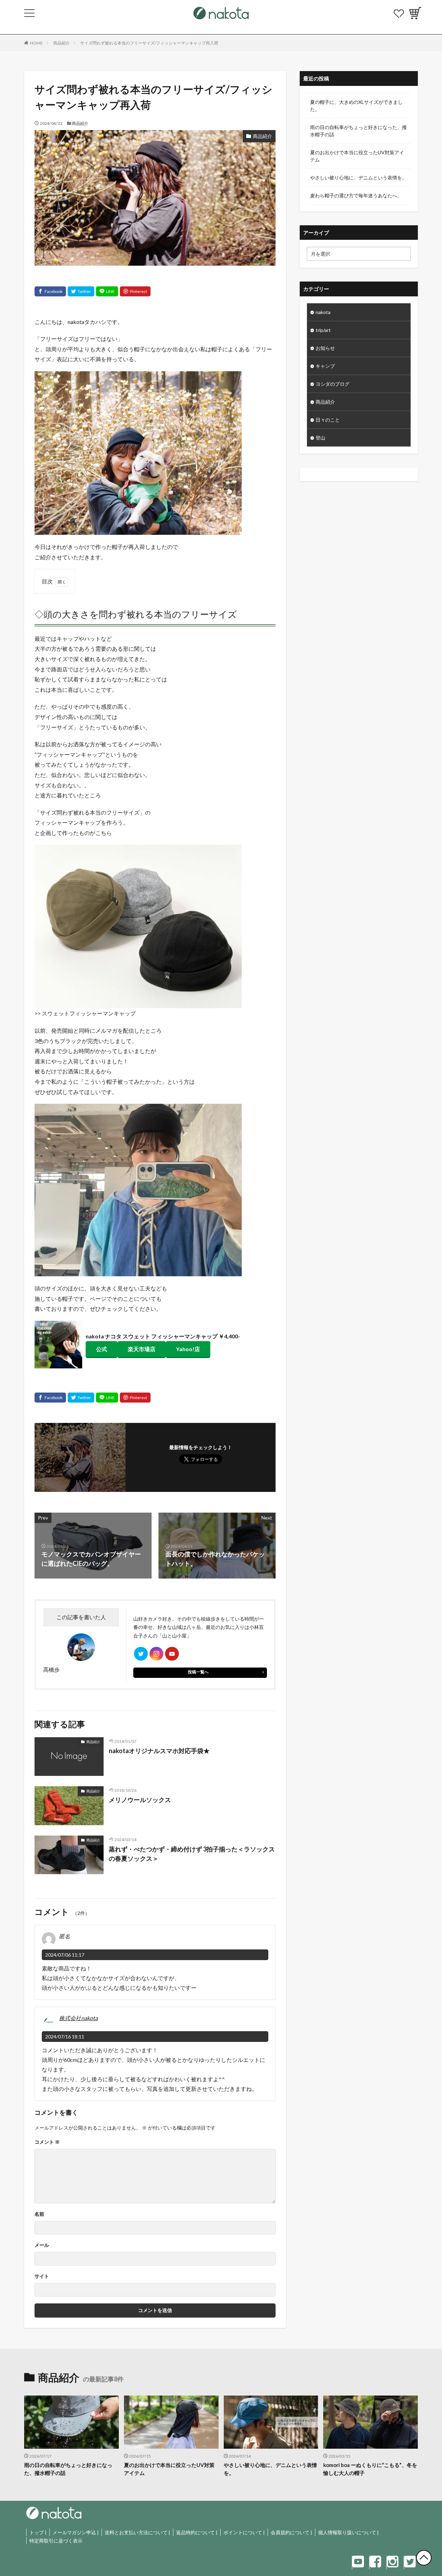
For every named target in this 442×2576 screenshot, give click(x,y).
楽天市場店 (142, 1349)
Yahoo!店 (188, 1349)
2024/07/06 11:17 (65, 1955)
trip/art (323, 330)
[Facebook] (50, 291)
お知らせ (325, 348)
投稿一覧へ (198, 1672)
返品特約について (195, 2532)
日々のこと (328, 420)
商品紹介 (61, 43)
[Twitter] (81, 291)
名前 (39, 2214)
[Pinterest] (135, 291)
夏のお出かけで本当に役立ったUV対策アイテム (357, 156)
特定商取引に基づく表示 (56, 2541)
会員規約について (290, 2532)
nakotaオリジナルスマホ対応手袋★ (159, 1751)
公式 (102, 1349)
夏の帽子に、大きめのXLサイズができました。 (356, 106)
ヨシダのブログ (333, 384)
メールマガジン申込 (74, 2532)
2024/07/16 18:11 (65, 2037)
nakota (323, 312)
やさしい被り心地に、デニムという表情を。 (358, 178)
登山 (320, 438)
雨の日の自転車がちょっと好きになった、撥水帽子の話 (358, 131)
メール (42, 2245)
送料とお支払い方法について (136, 2532)
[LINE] (107, 291)
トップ (37, 2532)
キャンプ (325, 366)
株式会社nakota (78, 2018)
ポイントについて (243, 2532)
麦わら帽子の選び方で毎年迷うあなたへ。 (356, 195)
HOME (36, 43)
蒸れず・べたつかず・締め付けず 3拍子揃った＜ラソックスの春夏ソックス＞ (192, 1854)
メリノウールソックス (140, 1800)
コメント (47, 2142)
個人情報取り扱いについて (347, 2532)
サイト (42, 2276)
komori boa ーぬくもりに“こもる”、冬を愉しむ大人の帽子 (370, 2469)
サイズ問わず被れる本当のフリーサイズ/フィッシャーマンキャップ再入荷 (149, 43)
